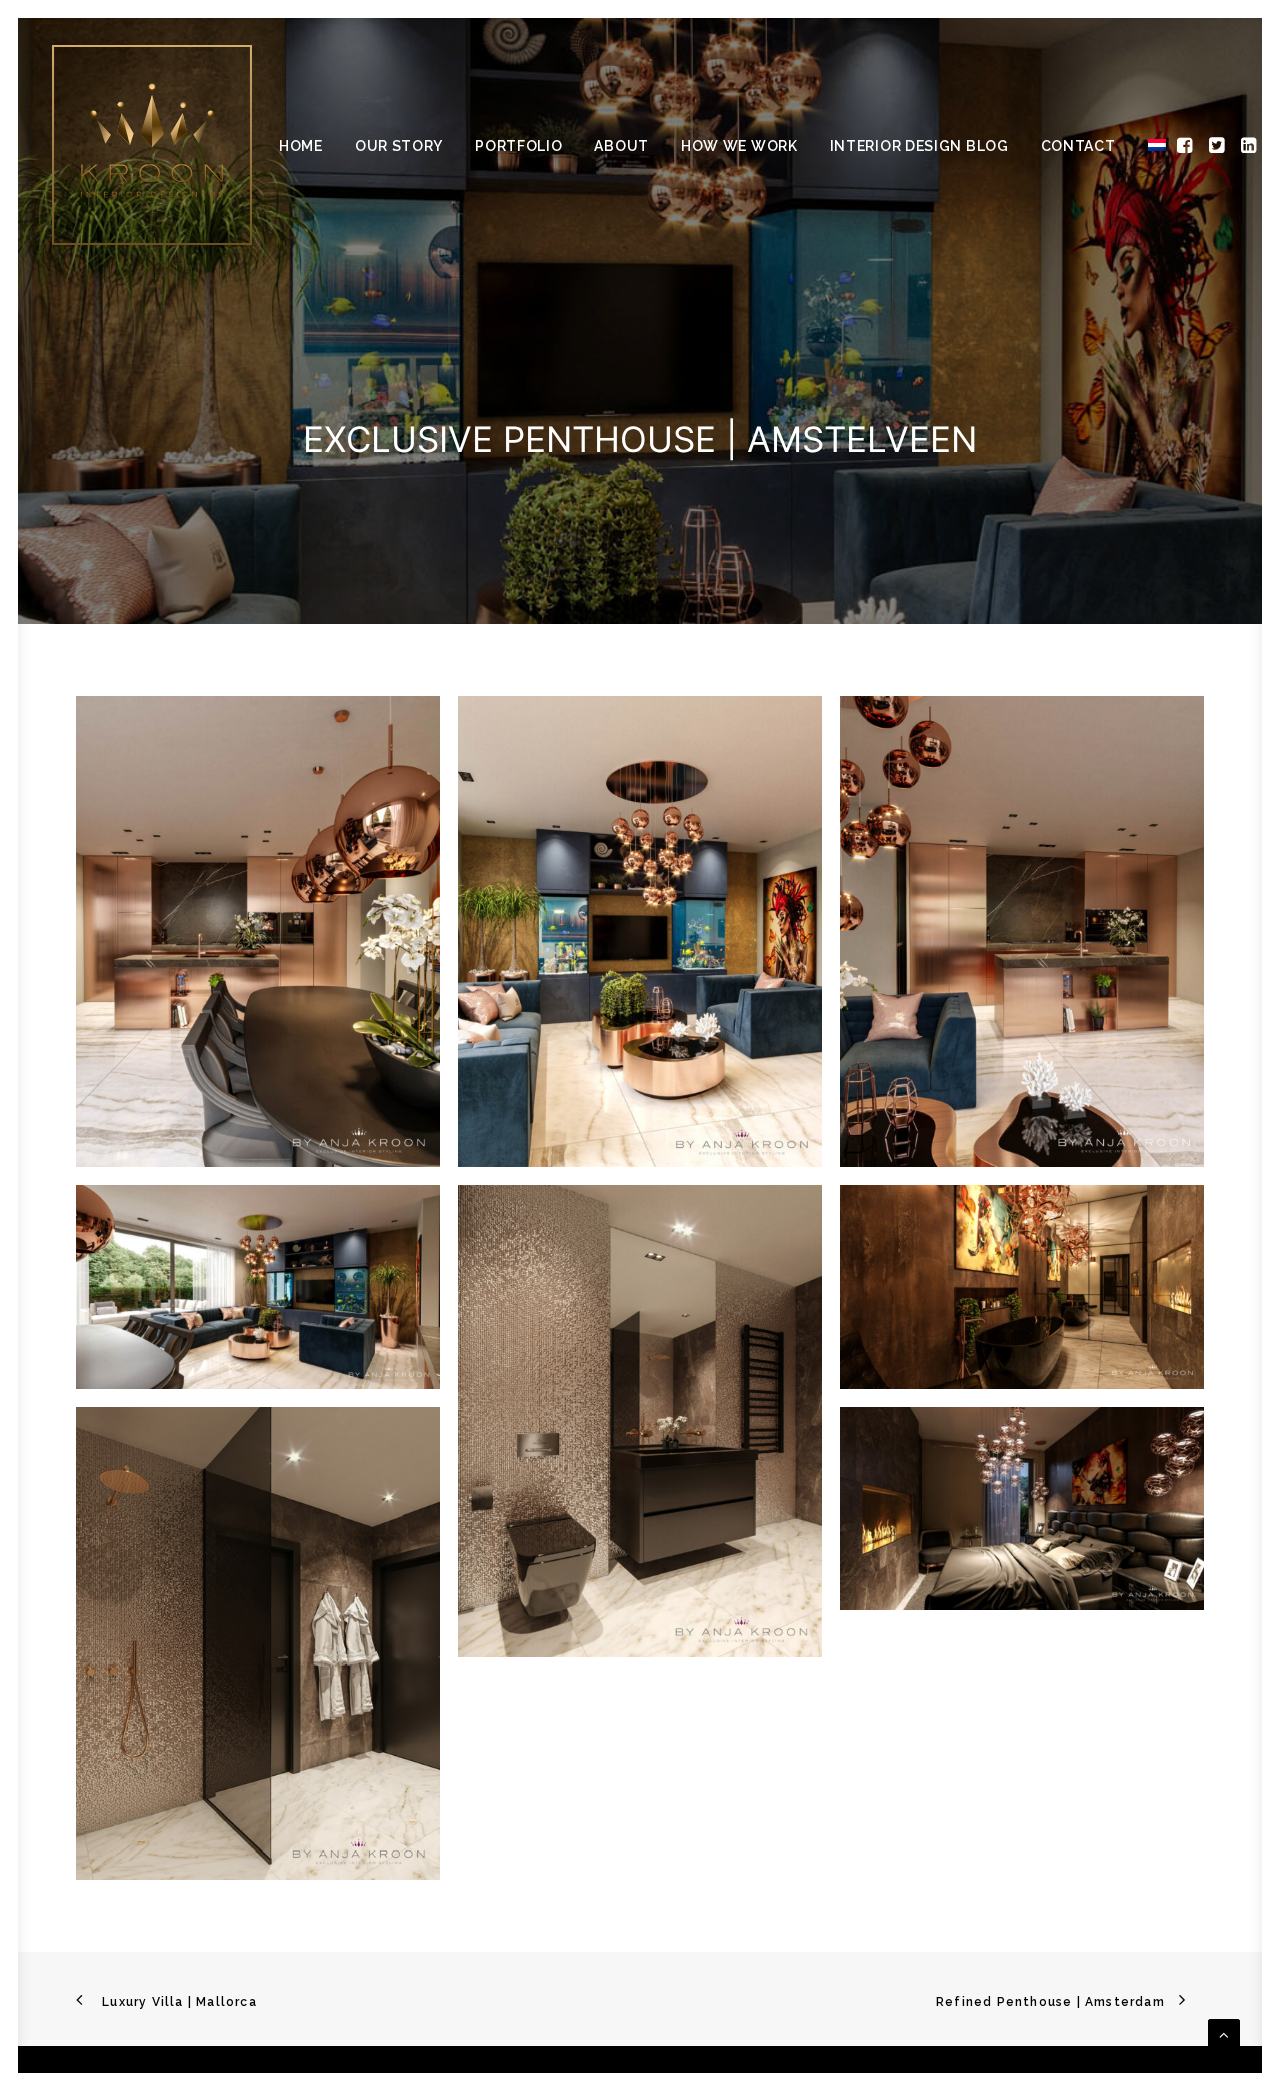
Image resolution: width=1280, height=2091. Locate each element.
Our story (399, 146)
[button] (1186, 145)
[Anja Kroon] (152, 145)
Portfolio (518, 146)
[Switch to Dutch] (1150, 145)
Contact (1078, 146)
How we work (739, 146)
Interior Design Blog (919, 146)
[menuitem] (301, 146)
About (621, 146)
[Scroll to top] (1224, 2033)
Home (301, 146)
